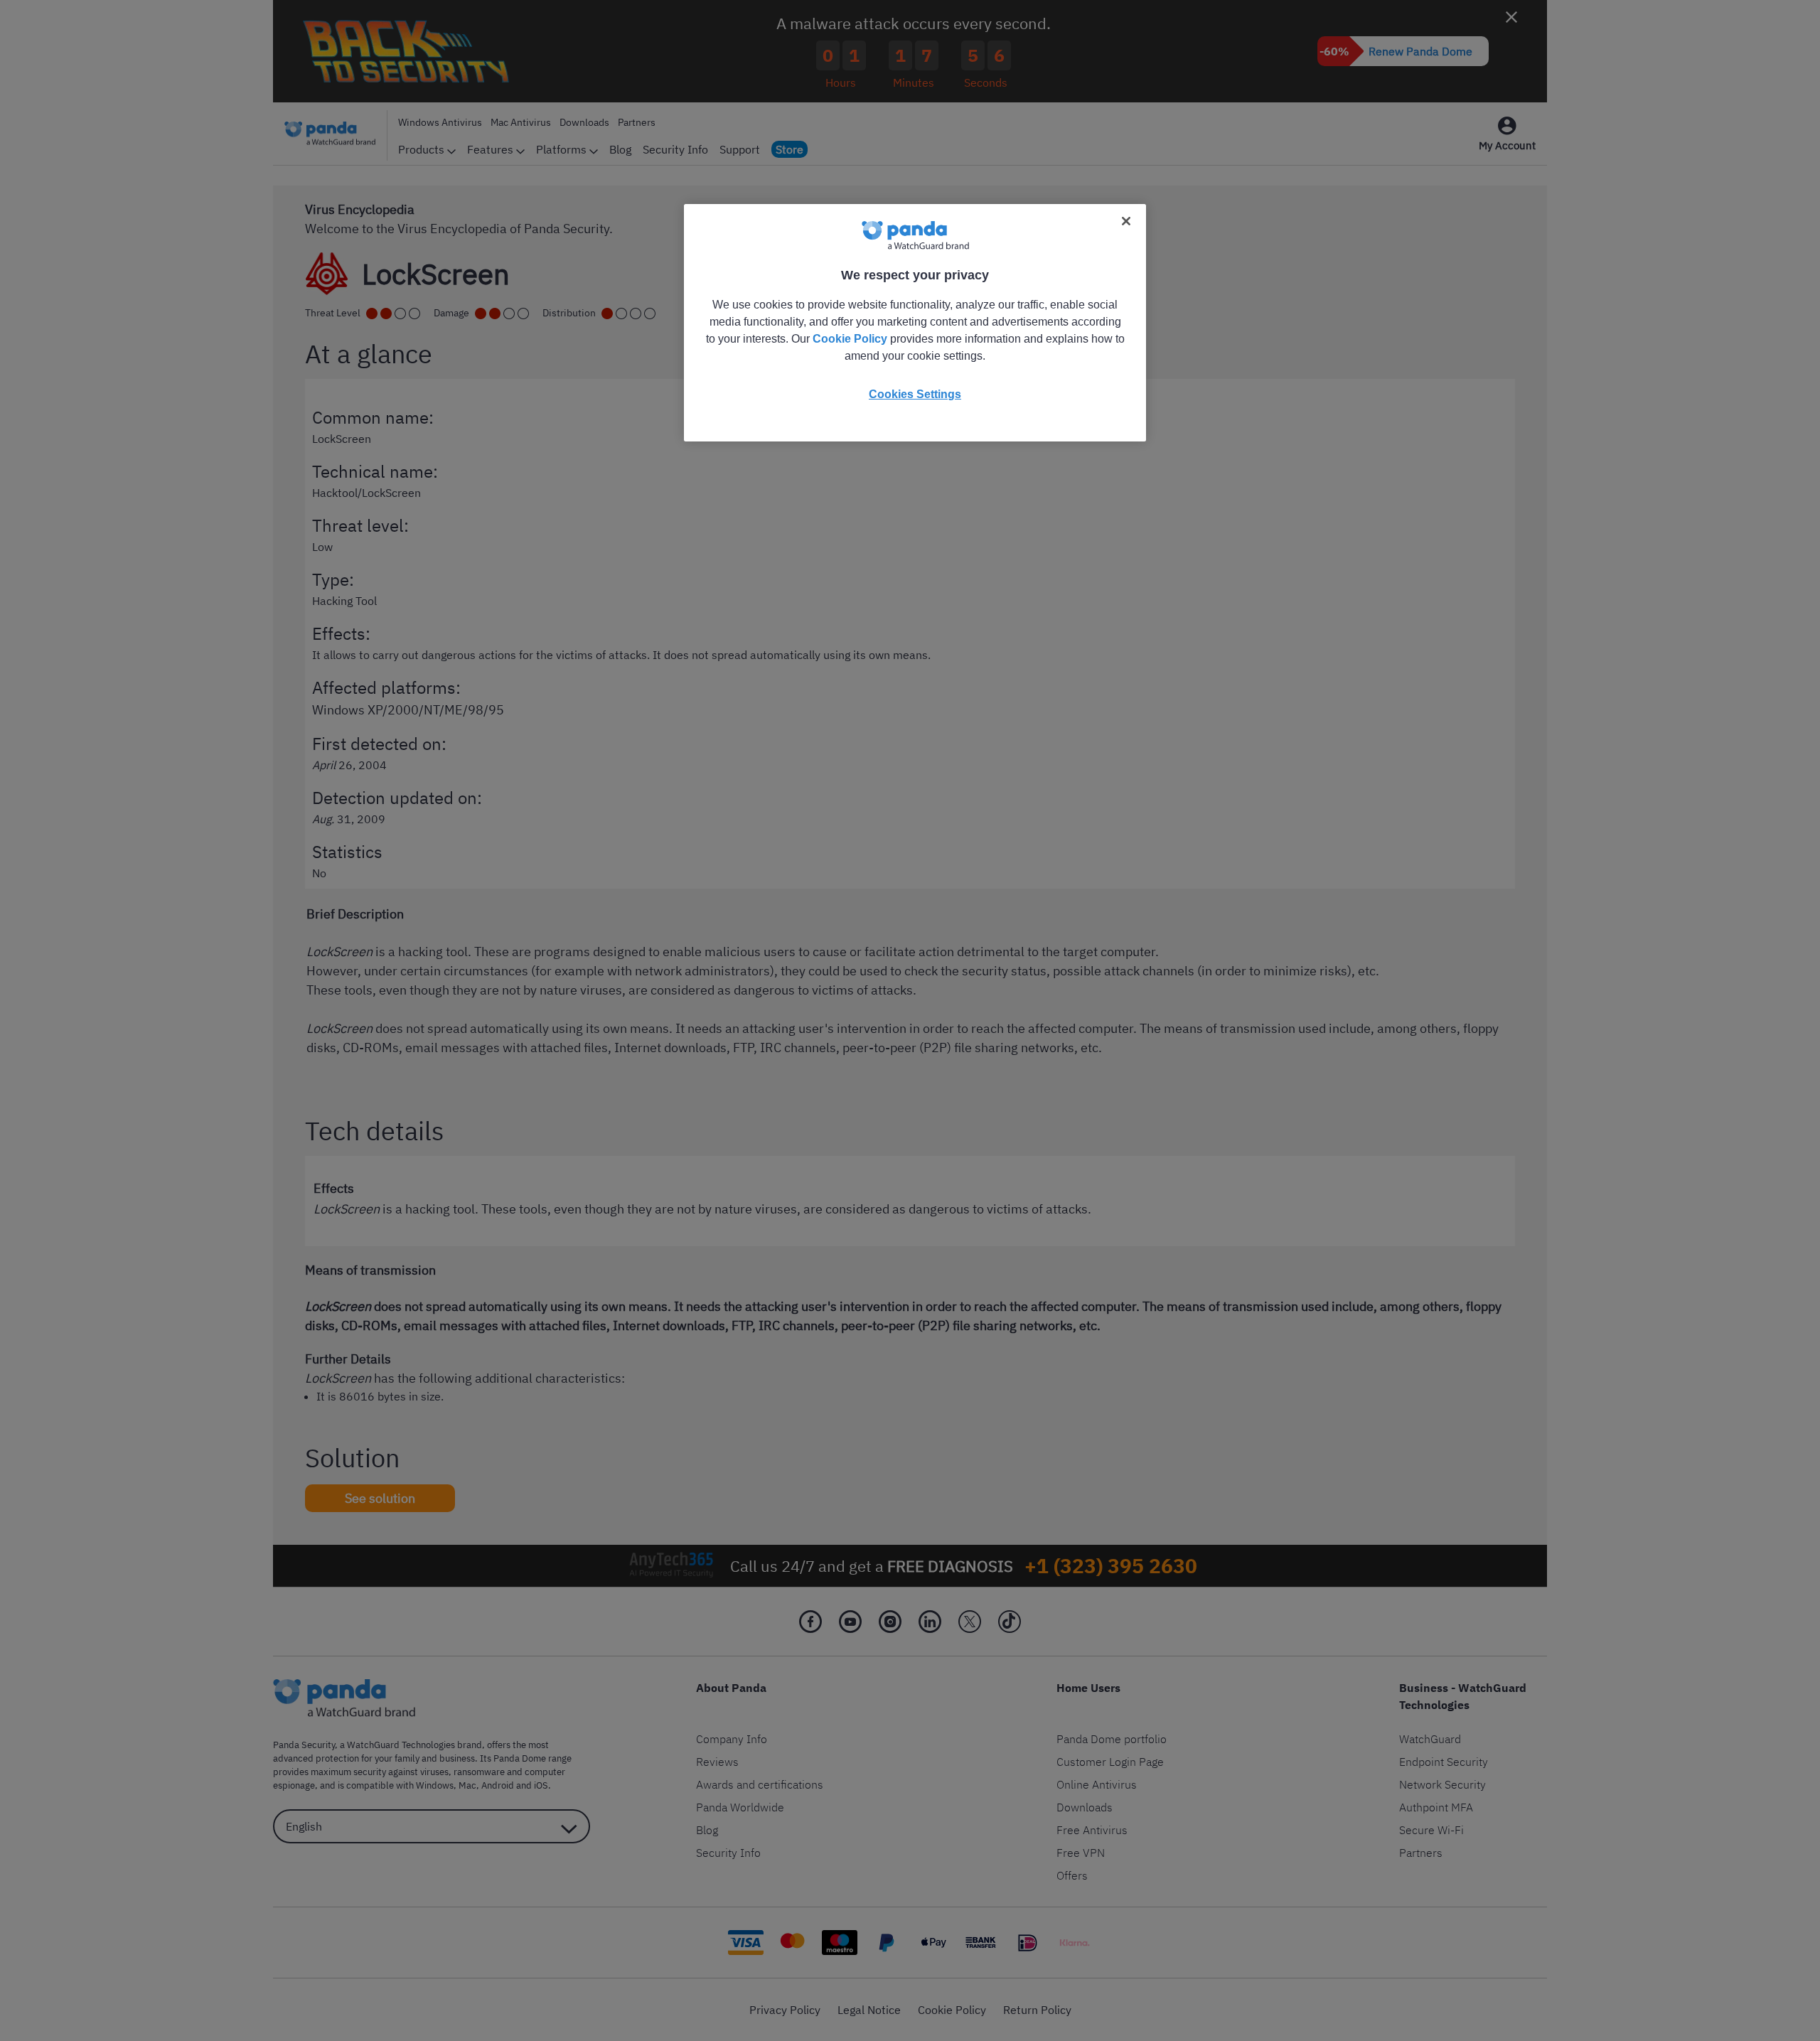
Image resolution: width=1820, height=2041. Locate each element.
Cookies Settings (915, 394)
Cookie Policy (850, 339)
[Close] (1126, 221)
